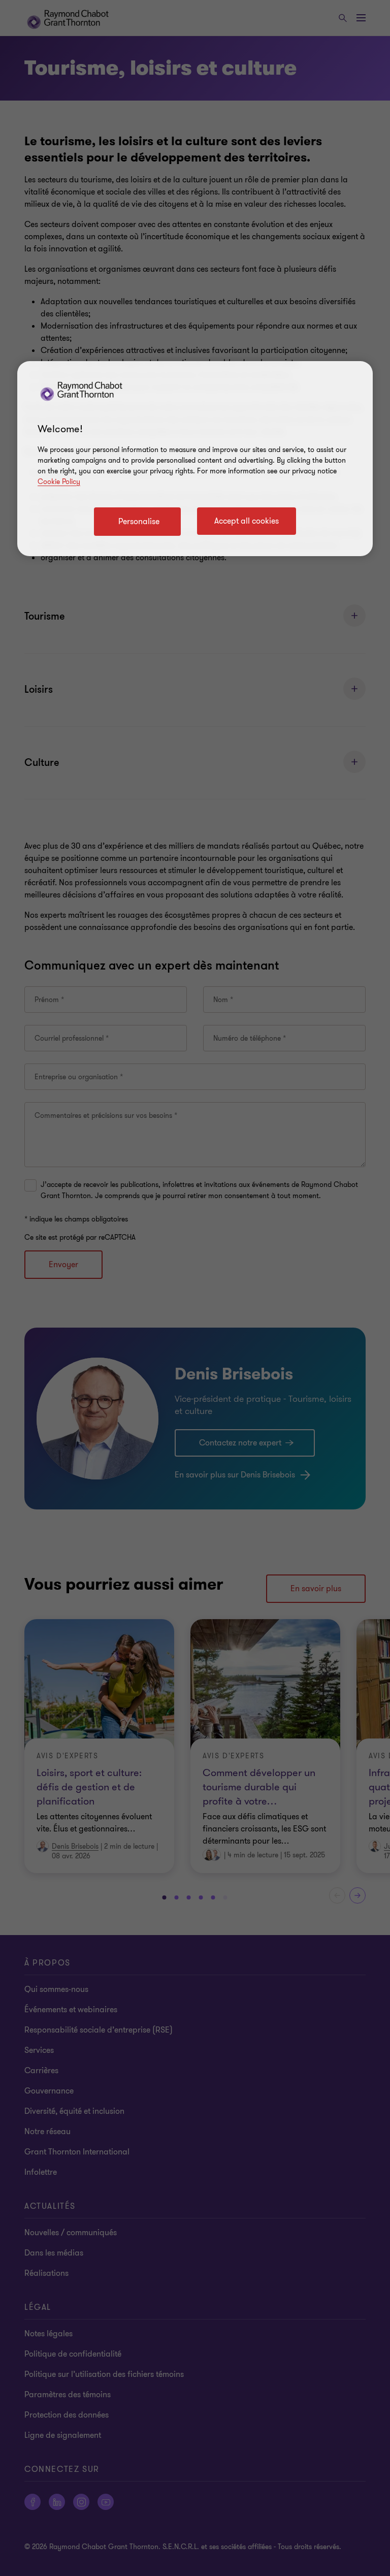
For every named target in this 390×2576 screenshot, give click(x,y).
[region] (195, 459)
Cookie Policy (59, 482)
